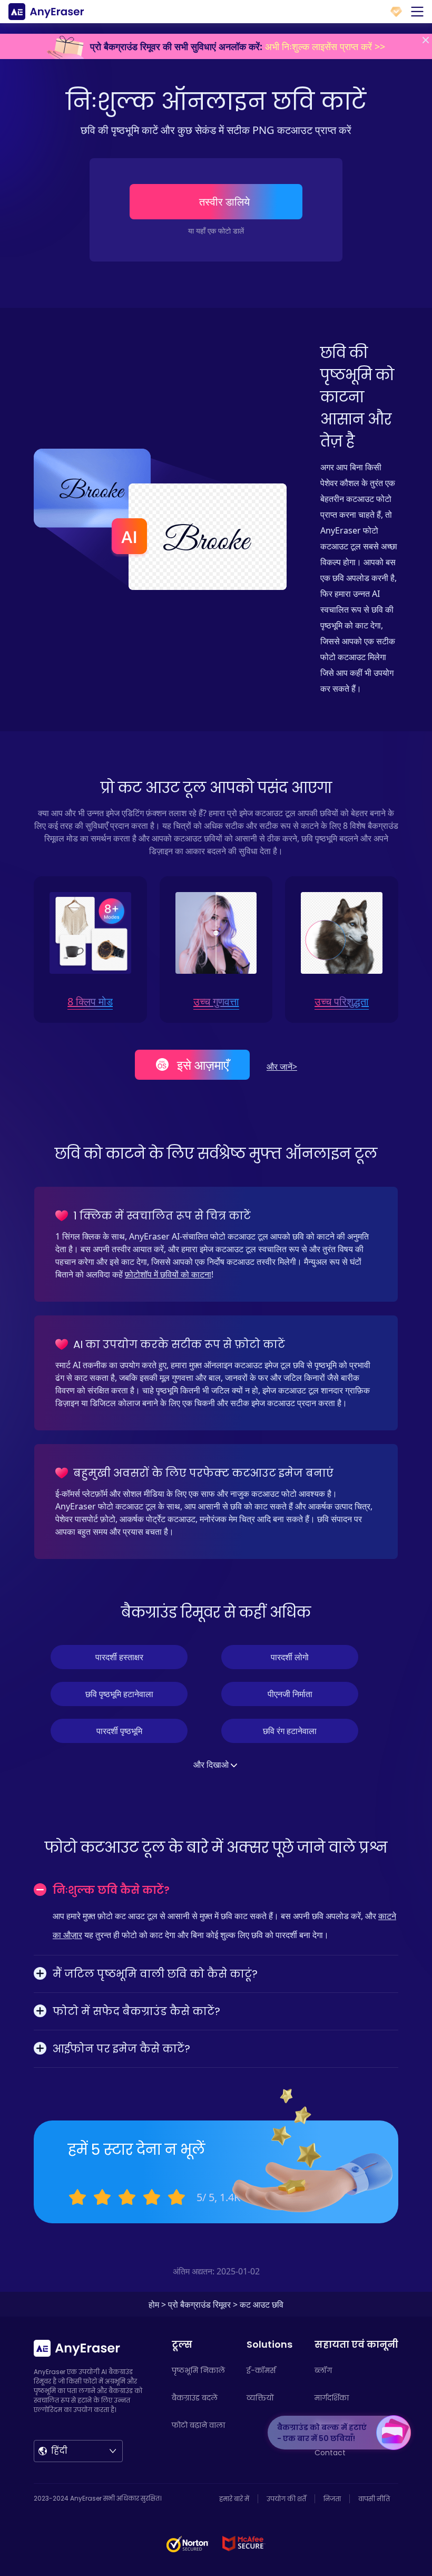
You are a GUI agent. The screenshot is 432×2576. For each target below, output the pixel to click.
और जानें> (282, 1067)
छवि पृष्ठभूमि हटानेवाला (119, 1694)
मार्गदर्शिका (332, 2398)
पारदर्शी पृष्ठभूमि (119, 1731)
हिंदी (59, 2451)
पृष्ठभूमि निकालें (198, 2370)
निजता (332, 2499)
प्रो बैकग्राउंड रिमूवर (199, 2304)
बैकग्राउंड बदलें (195, 2398)
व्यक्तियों (260, 2398)
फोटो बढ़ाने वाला (198, 2425)
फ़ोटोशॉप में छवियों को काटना (168, 1274)
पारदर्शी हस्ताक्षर (119, 1657)
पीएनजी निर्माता (290, 1694)
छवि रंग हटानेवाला (290, 1731)
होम (154, 2304)
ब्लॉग (323, 2370)
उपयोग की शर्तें (286, 2499)
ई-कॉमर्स (261, 2370)
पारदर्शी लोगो (290, 1657)
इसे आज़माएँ (203, 1065)
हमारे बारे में (234, 2499)
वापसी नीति (374, 2499)
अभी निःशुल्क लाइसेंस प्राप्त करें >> (325, 46)
